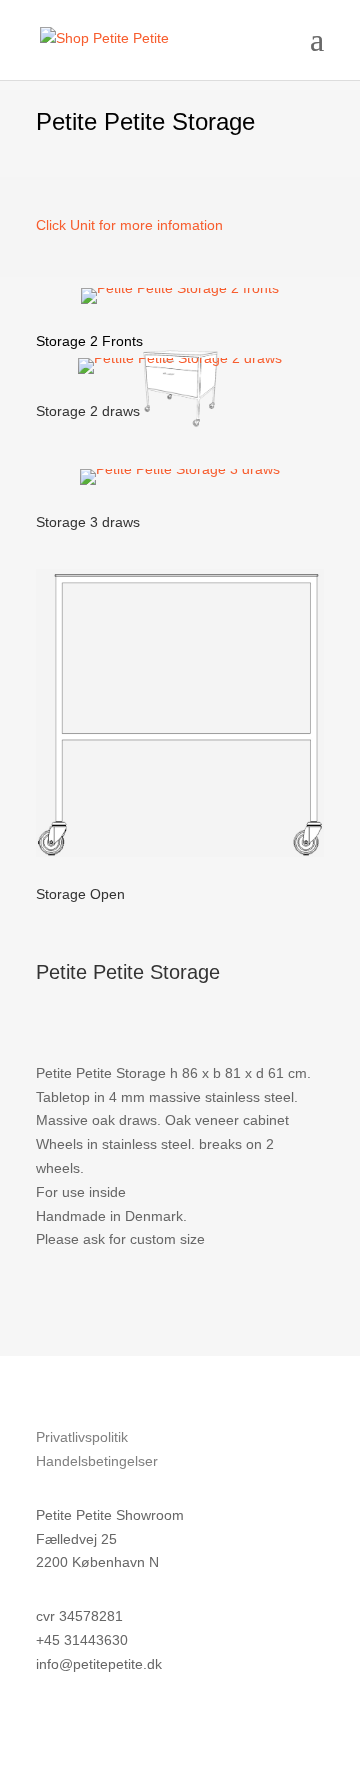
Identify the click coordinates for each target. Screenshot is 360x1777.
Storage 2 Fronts (89, 341)
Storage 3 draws (88, 522)
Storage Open (80, 894)
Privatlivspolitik (82, 1437)
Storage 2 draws (88, 411)
